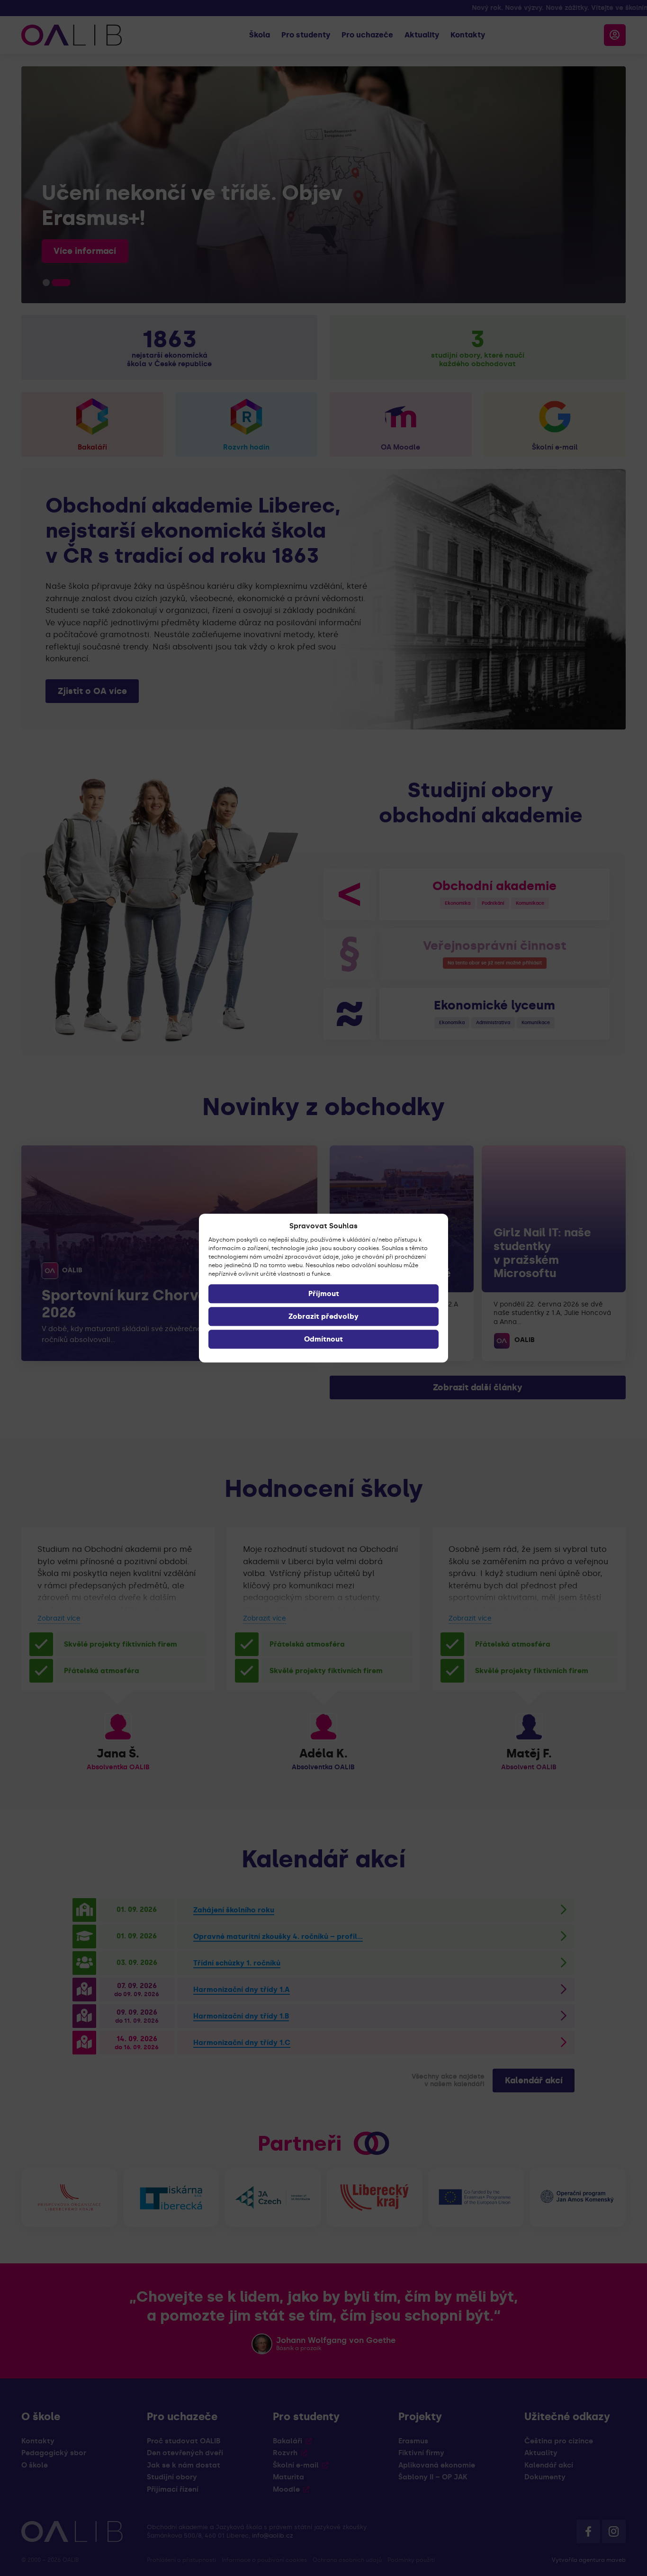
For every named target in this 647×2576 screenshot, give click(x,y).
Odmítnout (323, 1339)
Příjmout (324, 1294)
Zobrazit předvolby (323, 1316)
